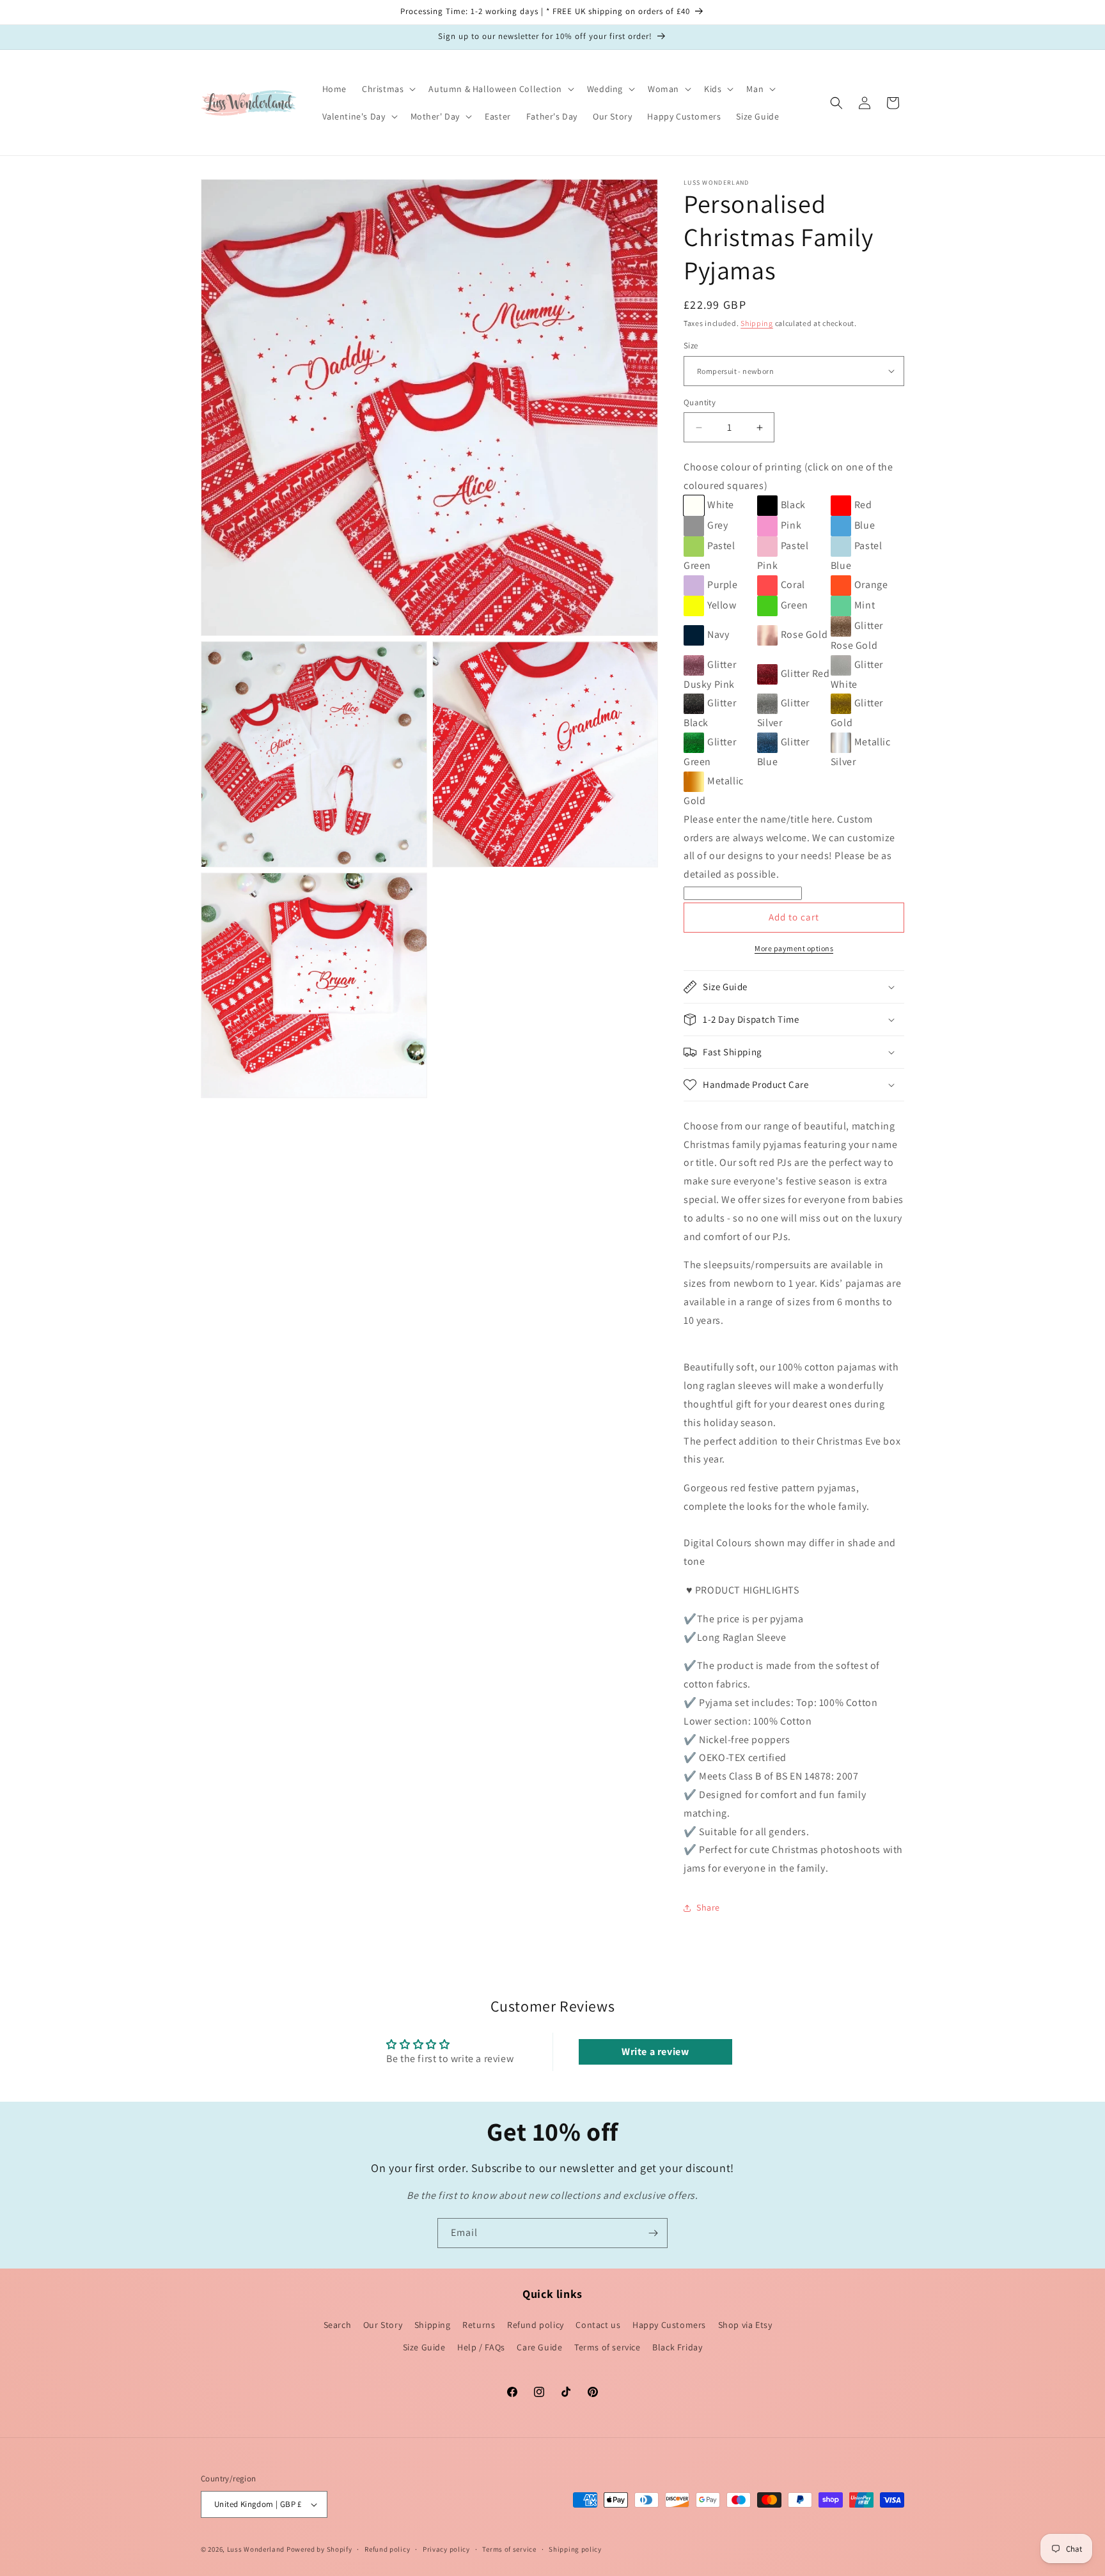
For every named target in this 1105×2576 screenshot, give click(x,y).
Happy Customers (669, 2325)
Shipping (757, 323)
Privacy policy (446, 2549)
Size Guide (424, 2347)
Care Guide (539, 2347)
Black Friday (677, 2347)
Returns (479, 2325)
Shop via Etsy (745, 2325)
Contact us (598, 2325)
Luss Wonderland (256, 2549)
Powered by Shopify (319, 2549)
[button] (388, 89)
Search (338, 2325)
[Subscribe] (653, 2233)
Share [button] (708, 1907)
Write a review (655, 2052)
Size (691, 345)
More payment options (794, 948)
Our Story (383, 2325)
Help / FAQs (481, 2347)
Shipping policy (575, 2549)
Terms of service (607, 2347)
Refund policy (536, 2325)
